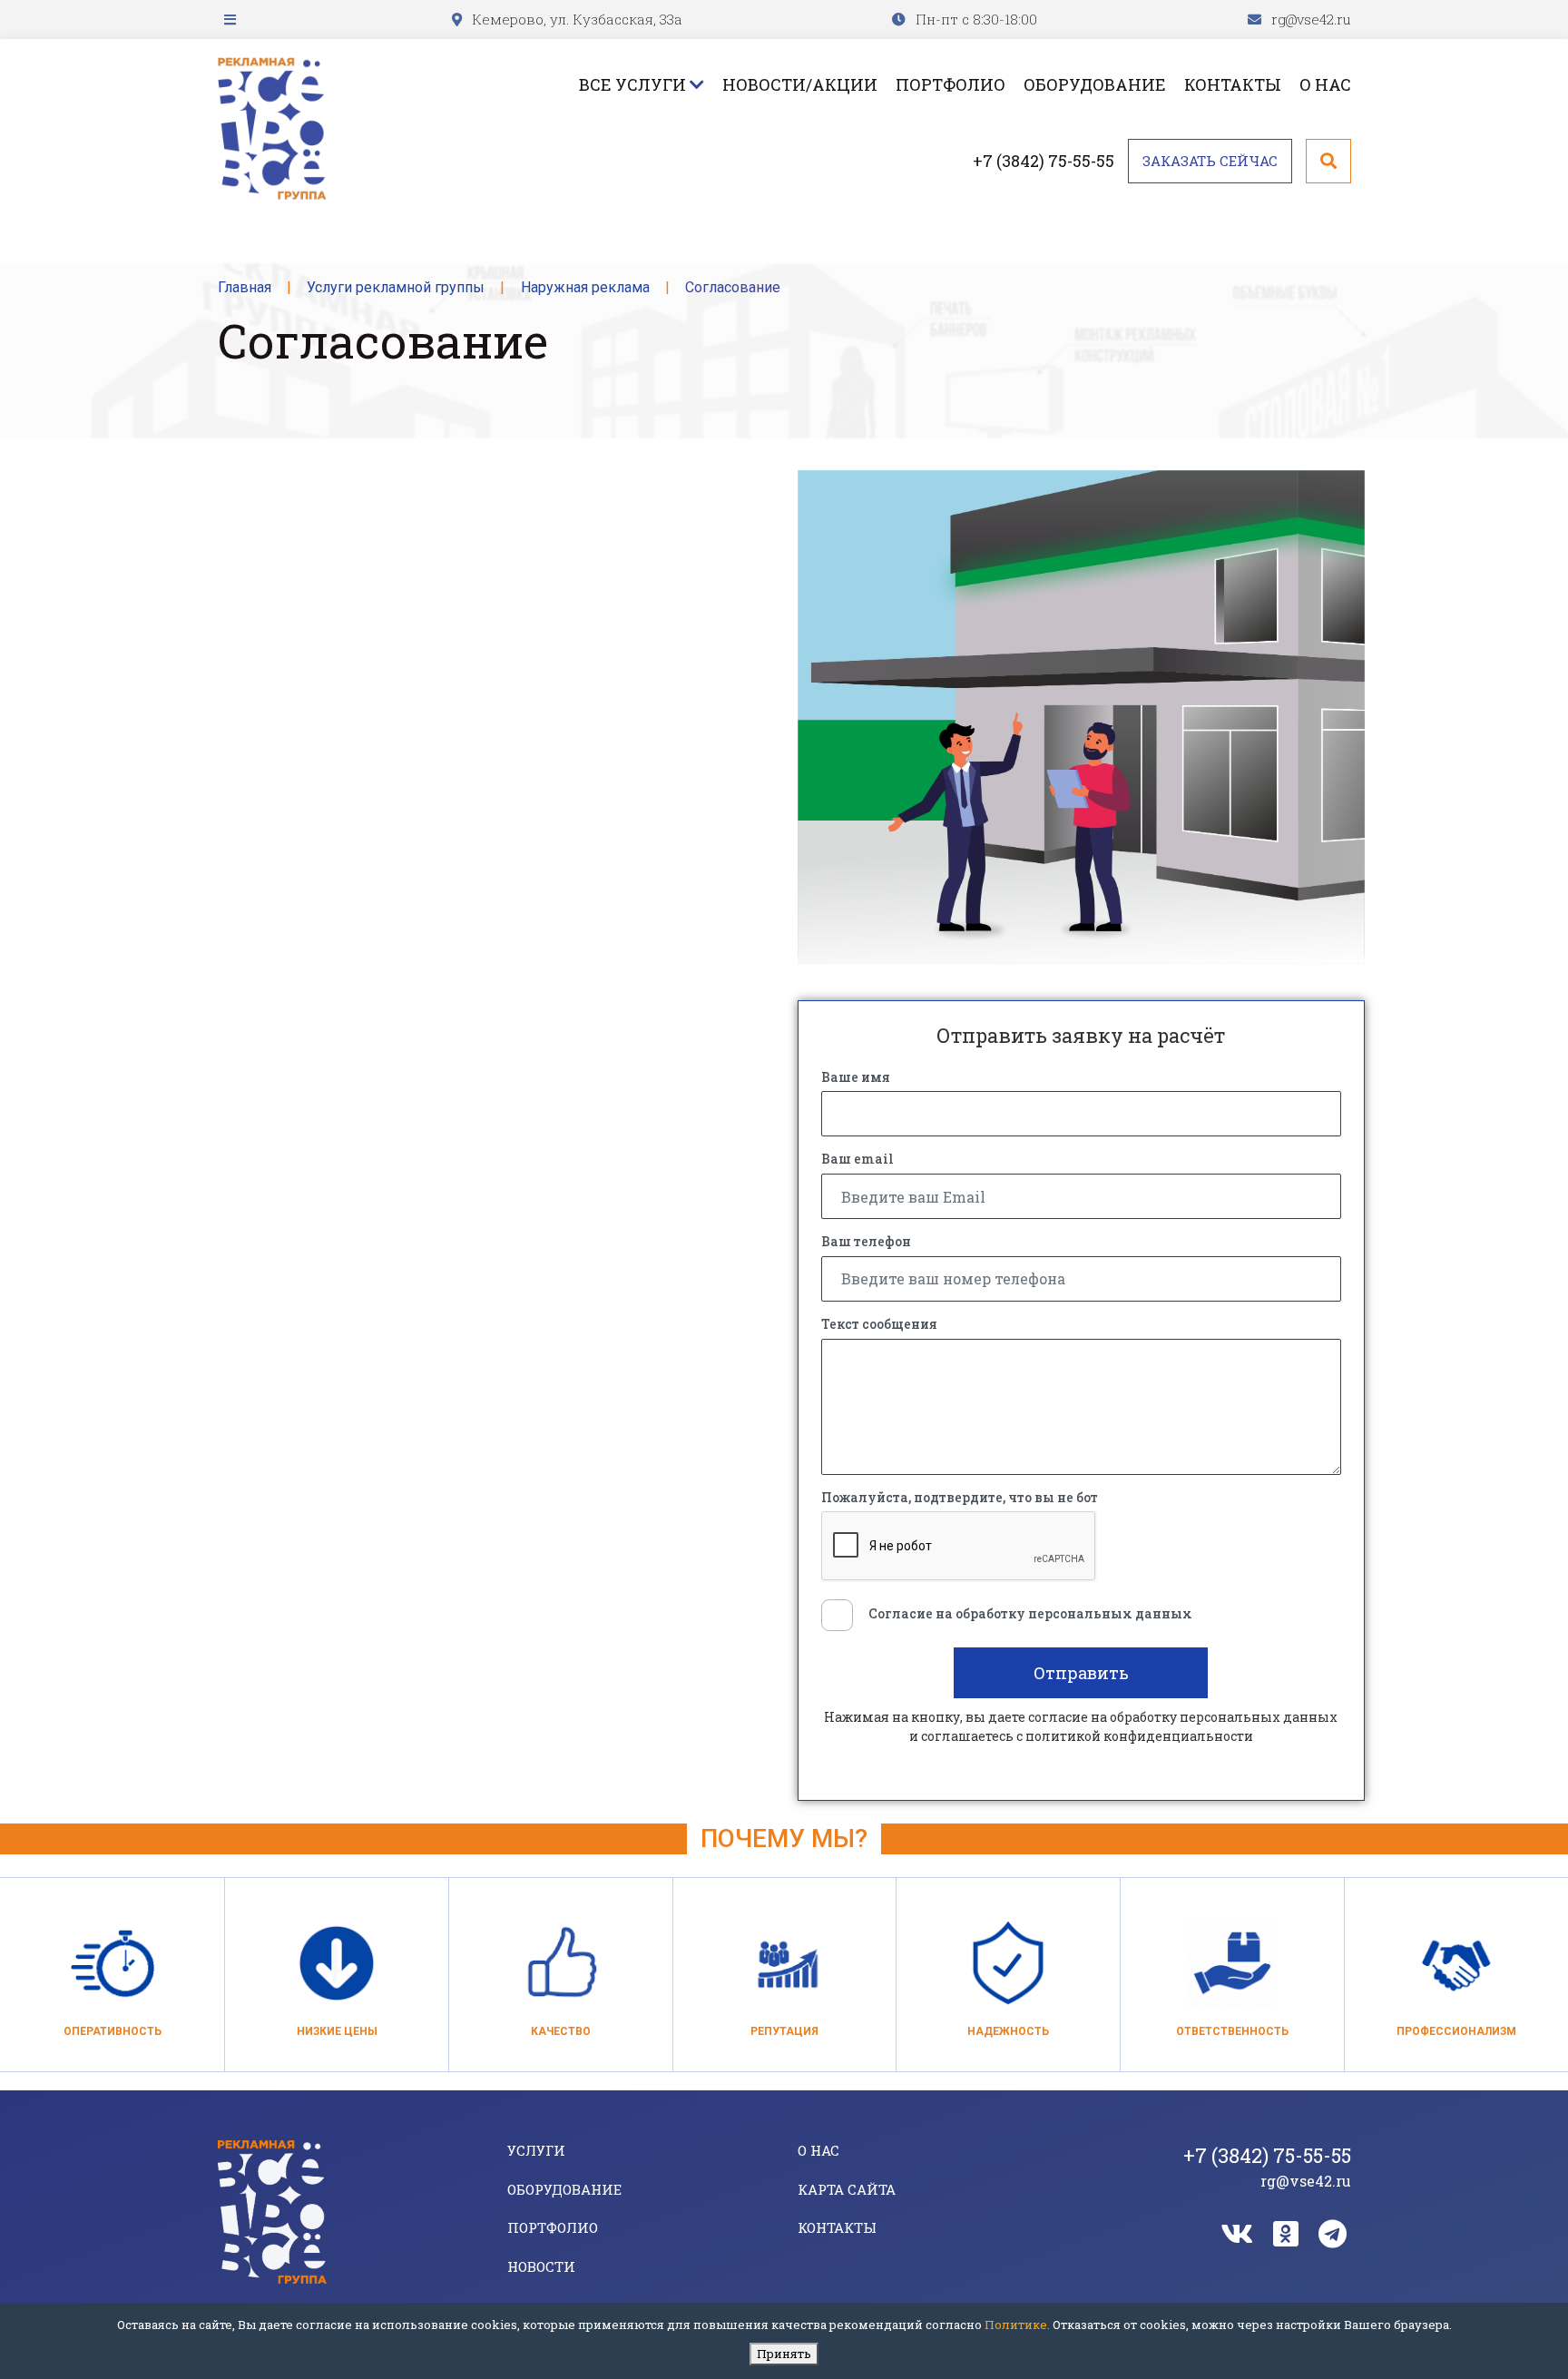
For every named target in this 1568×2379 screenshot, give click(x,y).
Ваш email (857, 1159)
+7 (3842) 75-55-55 (1044, 161)
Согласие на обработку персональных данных (1030, 1614)
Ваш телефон (866, 1242)
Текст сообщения (879, 1324)
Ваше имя (856, 1077)
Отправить (1081, 1673)
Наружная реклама (585, 287)
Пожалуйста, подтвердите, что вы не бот (960, 1498)
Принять (784, 2354)
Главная (245, 287)
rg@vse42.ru (1311, 19)
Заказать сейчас (1210, 161)
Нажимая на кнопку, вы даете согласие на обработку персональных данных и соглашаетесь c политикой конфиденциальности (1081, 1726)
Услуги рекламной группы (396, 287)
